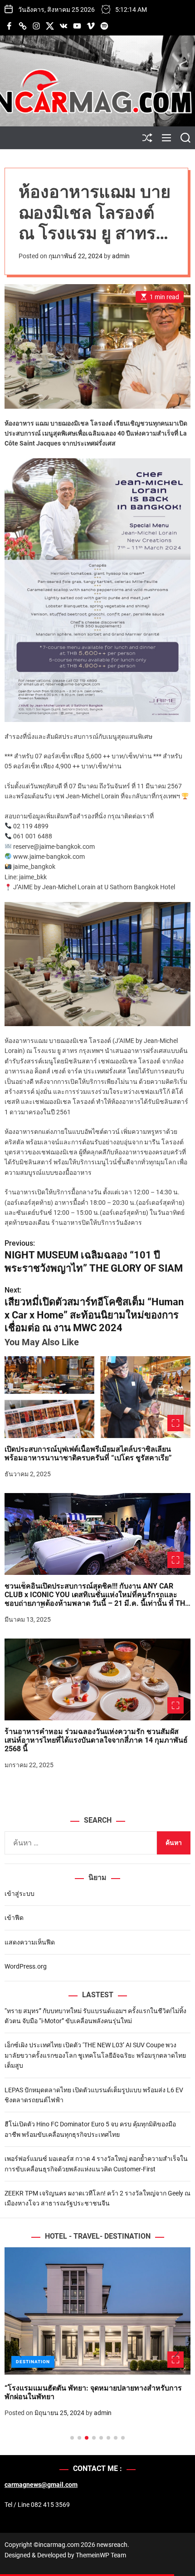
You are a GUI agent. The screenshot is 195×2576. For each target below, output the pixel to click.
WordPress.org (26, 1966)
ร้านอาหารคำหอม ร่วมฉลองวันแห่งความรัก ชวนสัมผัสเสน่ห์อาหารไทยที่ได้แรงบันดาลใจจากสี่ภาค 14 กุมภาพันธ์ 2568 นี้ (96, 1740)
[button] (19, 2353)
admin (121, 256)
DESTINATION (33, 2362)
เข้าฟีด (14, 1918)
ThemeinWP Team (101, 2555)
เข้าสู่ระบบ (19, 1894)
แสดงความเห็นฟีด (30, 1942)
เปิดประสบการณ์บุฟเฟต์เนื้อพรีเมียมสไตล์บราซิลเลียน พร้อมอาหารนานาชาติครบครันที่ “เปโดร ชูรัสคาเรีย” (88, 1453)
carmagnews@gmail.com (41, 2485)
